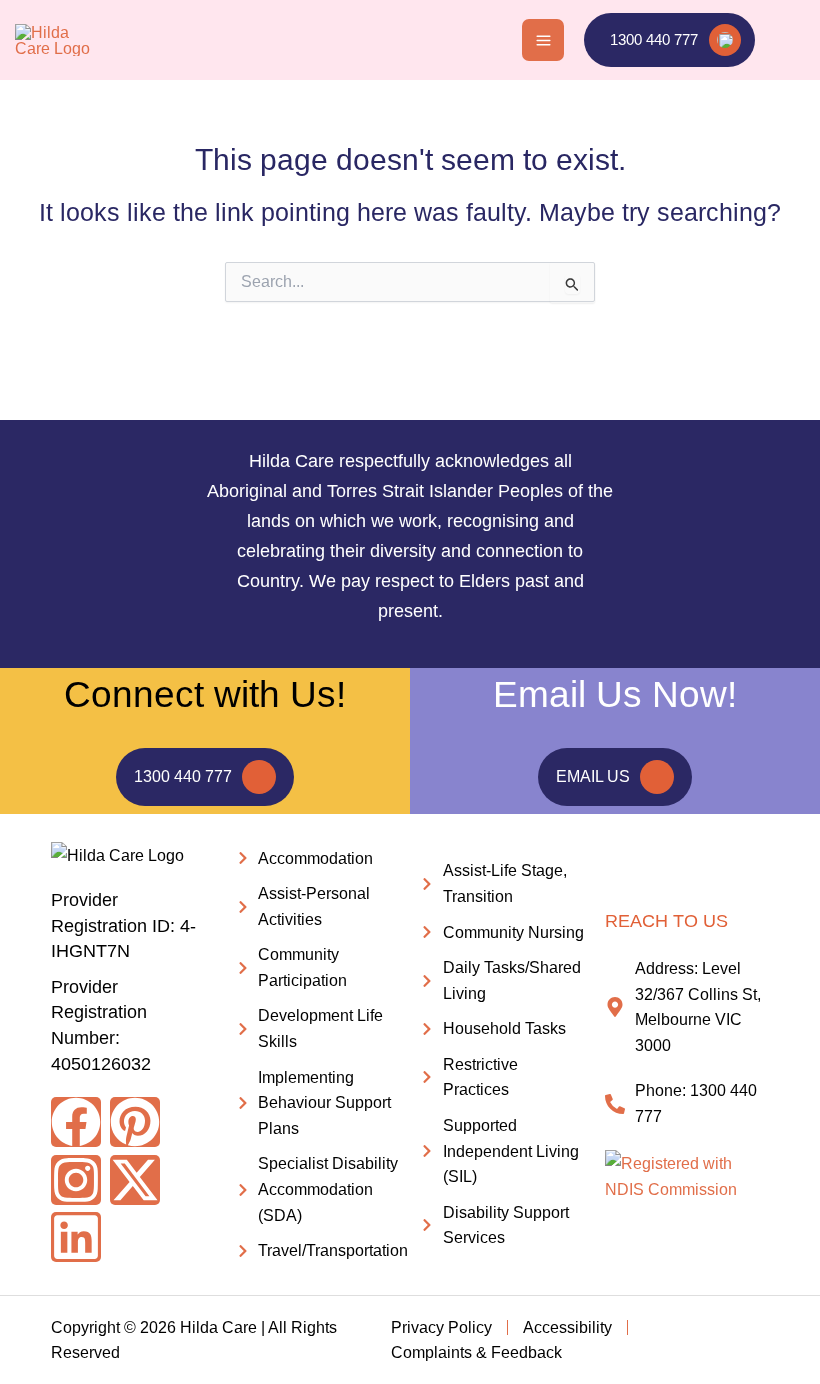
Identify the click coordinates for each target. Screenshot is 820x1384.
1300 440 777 (183, 776)
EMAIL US (593, 776)
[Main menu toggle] (543, 40)
